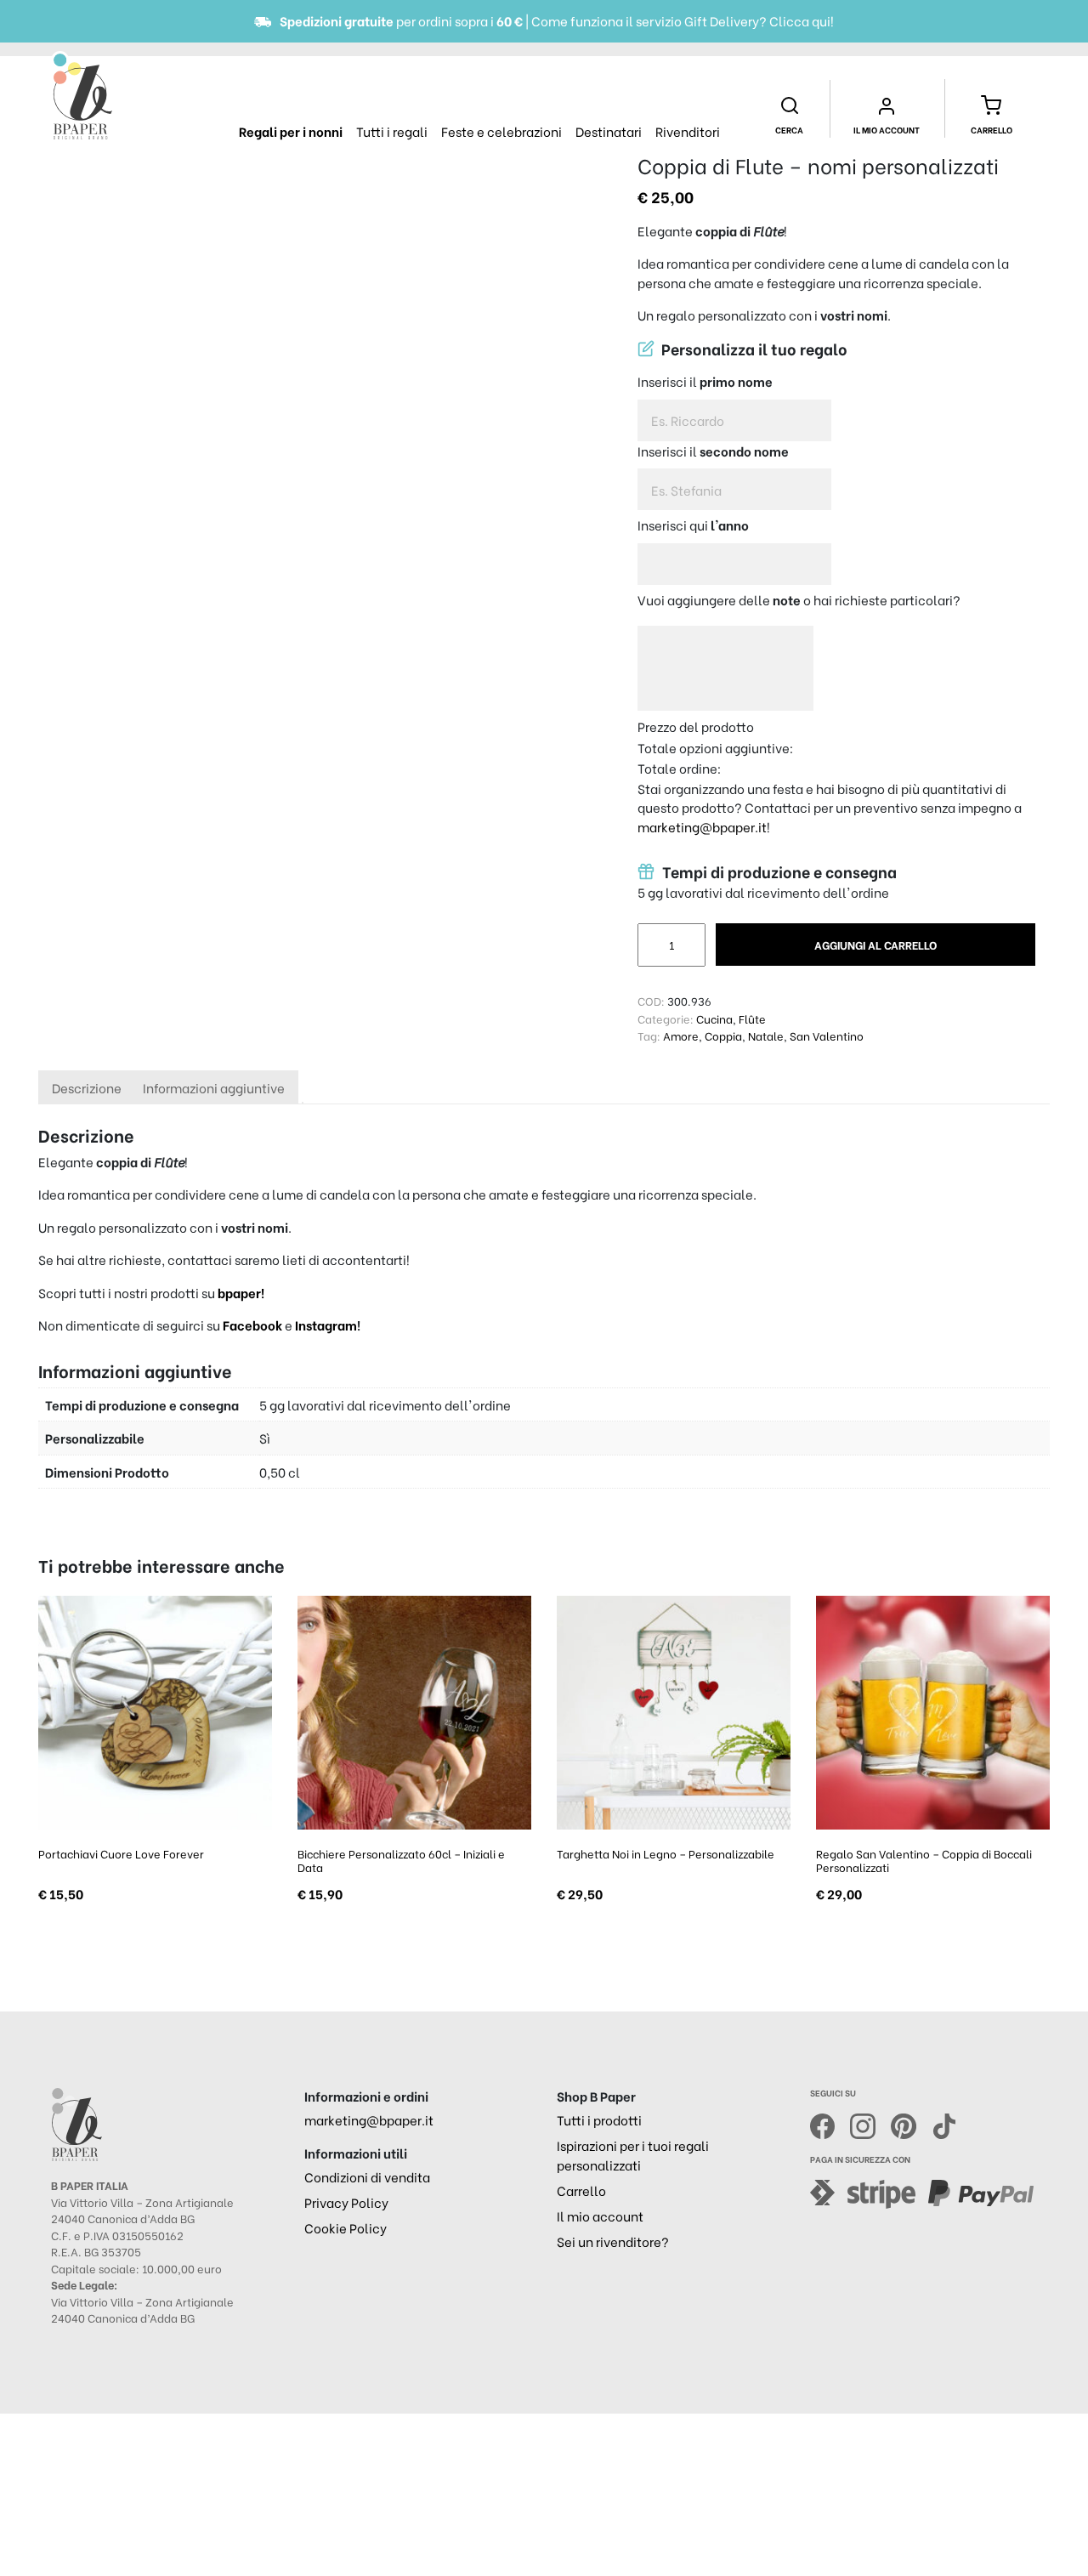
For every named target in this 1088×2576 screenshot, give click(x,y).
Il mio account (600, 2216)
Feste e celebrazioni (501, 131)
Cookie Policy (346, 2227)
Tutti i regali (392, 131)
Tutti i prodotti (599, 2119)
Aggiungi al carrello (875, 944)
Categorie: (666, 1018)
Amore (681, 1035)
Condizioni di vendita (367, 2176)
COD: (651, 1000)
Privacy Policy (346, 2202)
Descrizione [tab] (87, 1087)
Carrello (581, 2190)
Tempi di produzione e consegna (778, 871)
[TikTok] (944, 2124)
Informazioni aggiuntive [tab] (214, 1087)
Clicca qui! (802, 20)
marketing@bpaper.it (702, 826)
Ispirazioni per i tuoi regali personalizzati (633, 2155)
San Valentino (827, 1035)
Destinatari (609, 131)
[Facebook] (830, 2124)
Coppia (723, 1035)
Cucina (714, 1018)
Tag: (649, 1035)
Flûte (752, 1018)
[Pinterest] (911, 2124)
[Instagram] (870, 2124)
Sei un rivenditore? (613, 2241)
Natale (766, 1035)
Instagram (326, 1325)
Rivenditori (688, 131)
